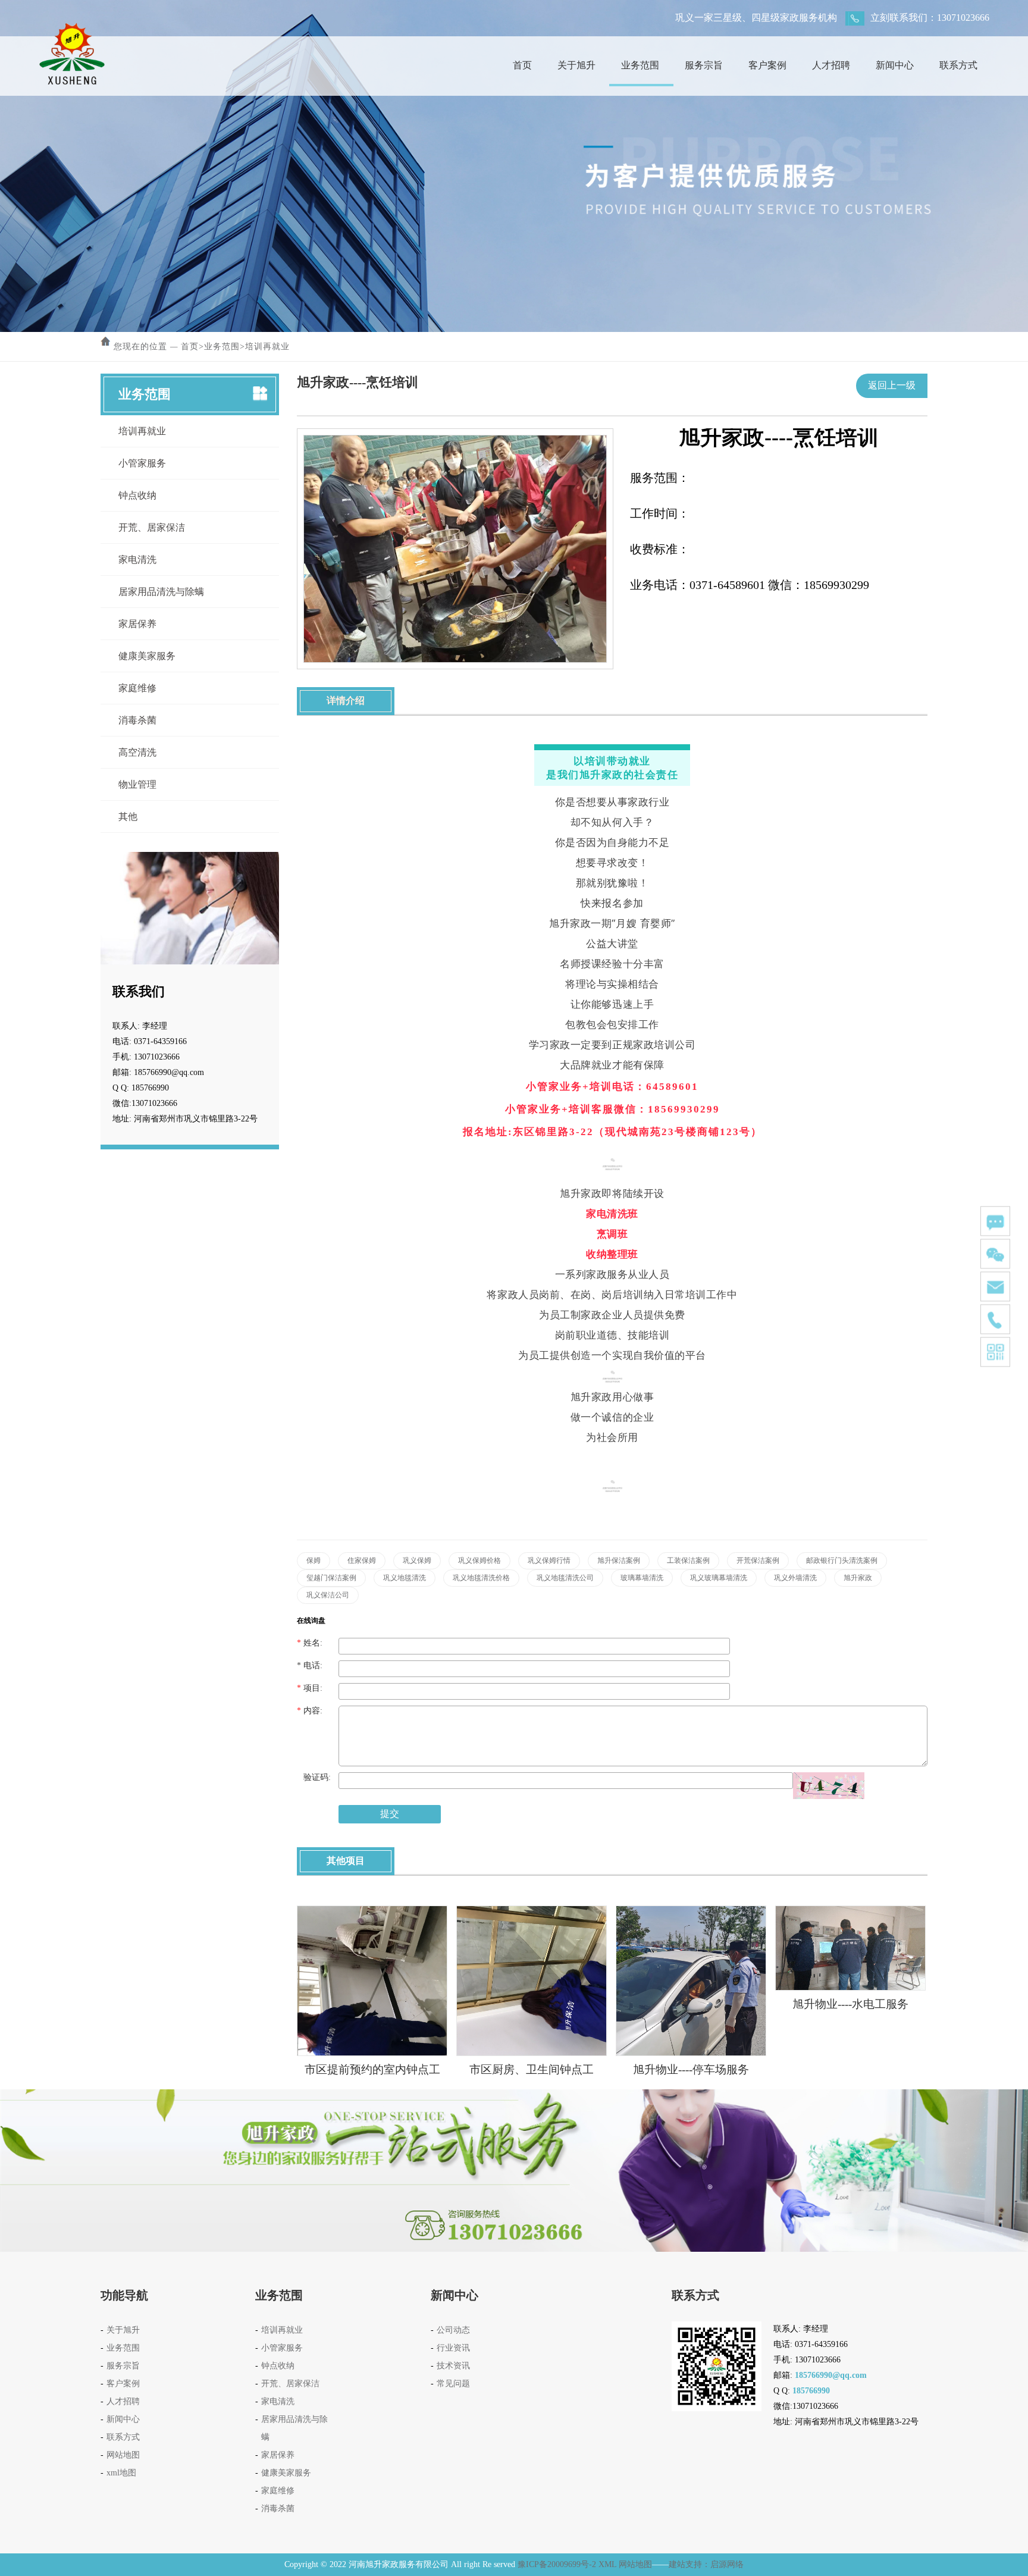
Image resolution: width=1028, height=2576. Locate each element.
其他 (128, 817)
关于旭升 (576, 65)
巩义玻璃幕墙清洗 (719, 1578)
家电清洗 (137, 560)
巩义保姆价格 (479, 1560)
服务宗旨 (704, 65)
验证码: (314, 1777)
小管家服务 (142, 463)
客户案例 (767, 65)
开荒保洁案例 (758, 1560)
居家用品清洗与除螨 (161, 592)
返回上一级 (892, 385)
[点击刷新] (829, 1786)
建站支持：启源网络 (706, 2564)
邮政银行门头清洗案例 (842, 1560)
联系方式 (958, 65)
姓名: (310, 1643)
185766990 (811, 2391)
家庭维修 (137, 688)
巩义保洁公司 (328, 1595)
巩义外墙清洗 (795, 1578)
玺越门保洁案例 (331, 1578)
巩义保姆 (417, 1560)
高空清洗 (137, 752)
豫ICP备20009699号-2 (557, 2564)
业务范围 (640, 65)
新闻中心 (895, 65)
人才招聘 (831, 65)
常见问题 (453, 2384)
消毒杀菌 (137, 720)
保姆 (314, 1560)
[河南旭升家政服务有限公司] (72, 26)
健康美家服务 (147, 656)
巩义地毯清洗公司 (565, 1578)
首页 (522, 65)
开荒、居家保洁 (152, 527)
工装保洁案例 (688, 1560)
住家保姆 (362, 1560)
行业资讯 (453, 2348)
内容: (310, 1711)
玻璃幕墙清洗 (642, 1578)
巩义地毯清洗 (405, 1578)
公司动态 (453, 2330)
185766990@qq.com (831, 2375)
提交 (390, 1814)
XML (607, 2564)
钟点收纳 (137, 495)
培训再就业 (267, 347)
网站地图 (123, 2455)
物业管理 (137, 784)
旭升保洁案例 (619, 1560)
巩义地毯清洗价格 (481, 1578)
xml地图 (121, 2473)
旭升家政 (858, 1578)
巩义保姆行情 (549, 1560)
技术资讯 (453, 2366)
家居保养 (137, 624)
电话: (310, 1665)
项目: (310, 1688)
